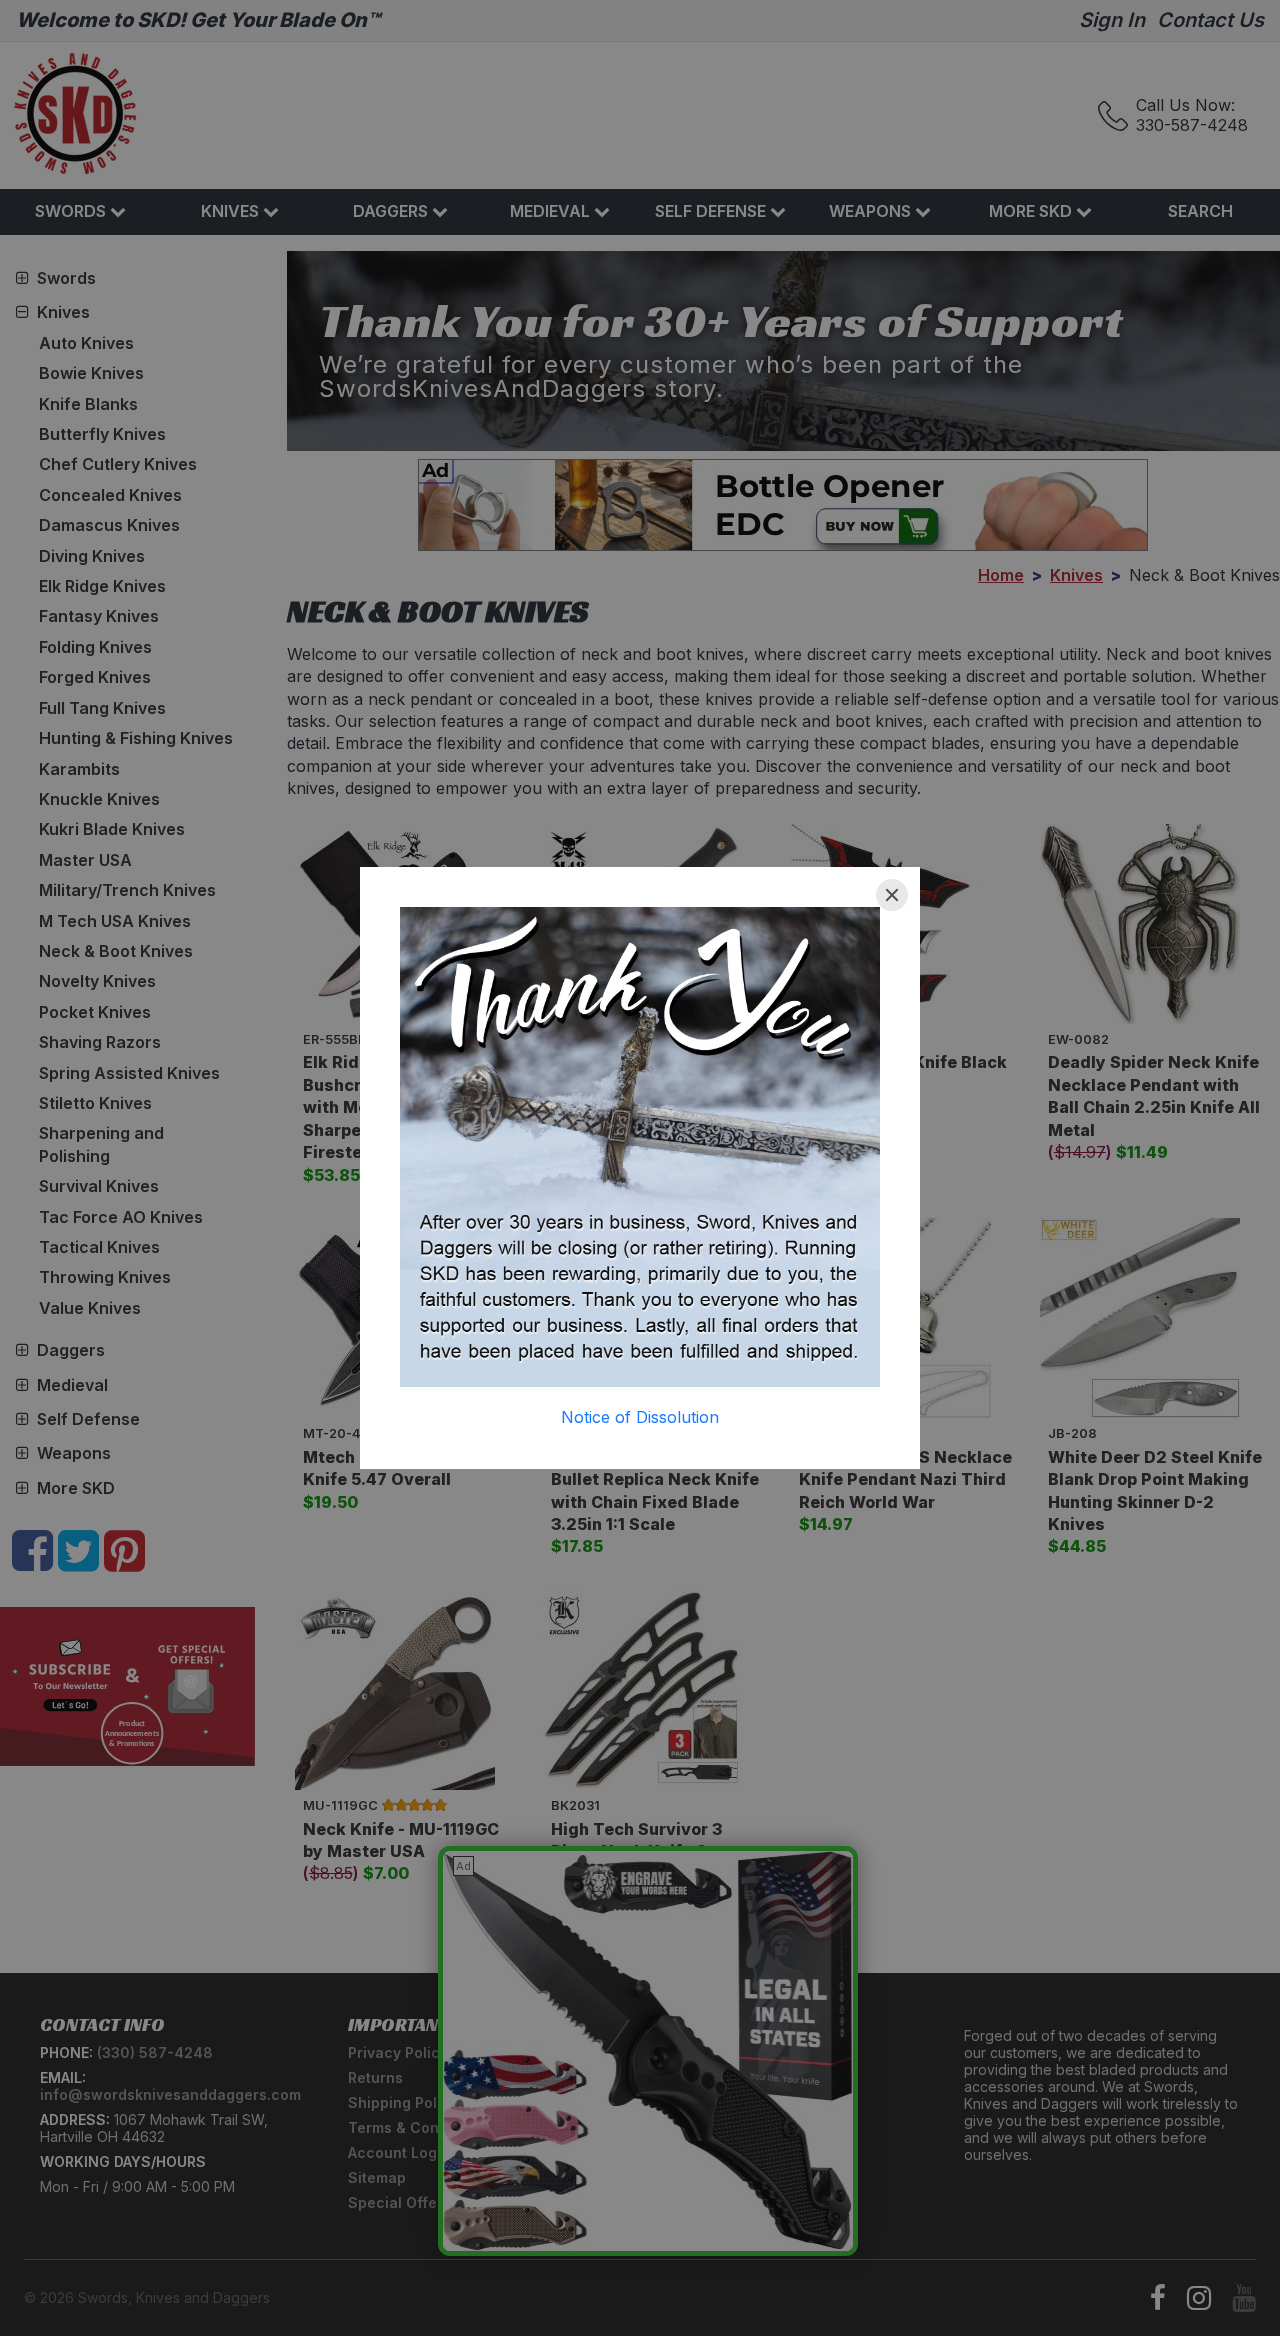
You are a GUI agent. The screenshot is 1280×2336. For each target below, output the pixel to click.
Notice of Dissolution (640, 1417)
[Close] (892, 895)
